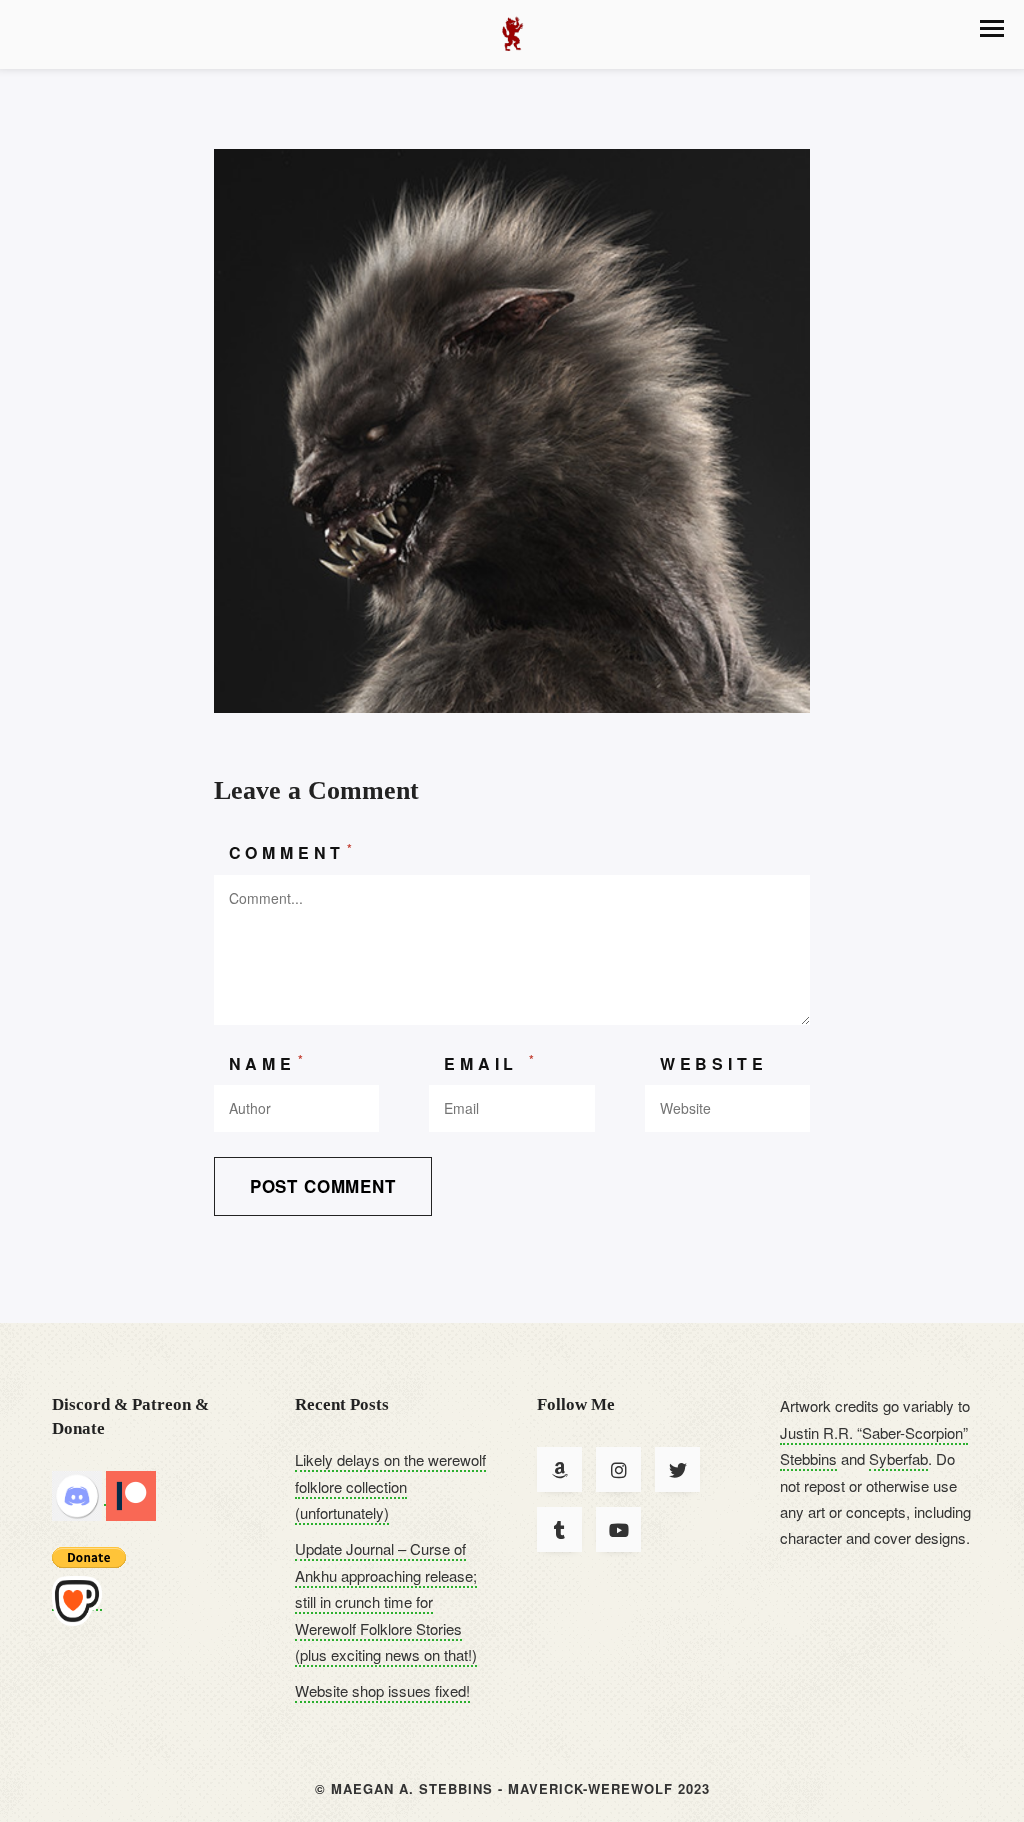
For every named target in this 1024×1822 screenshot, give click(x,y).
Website (714, 1063)
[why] (512, 428)
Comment (293, 851)
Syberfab (898, 1458)
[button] (992, 28)
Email (491, 1062)
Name (268, 1062)
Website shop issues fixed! (382, 1690)
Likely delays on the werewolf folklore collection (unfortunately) (390, 1486)
